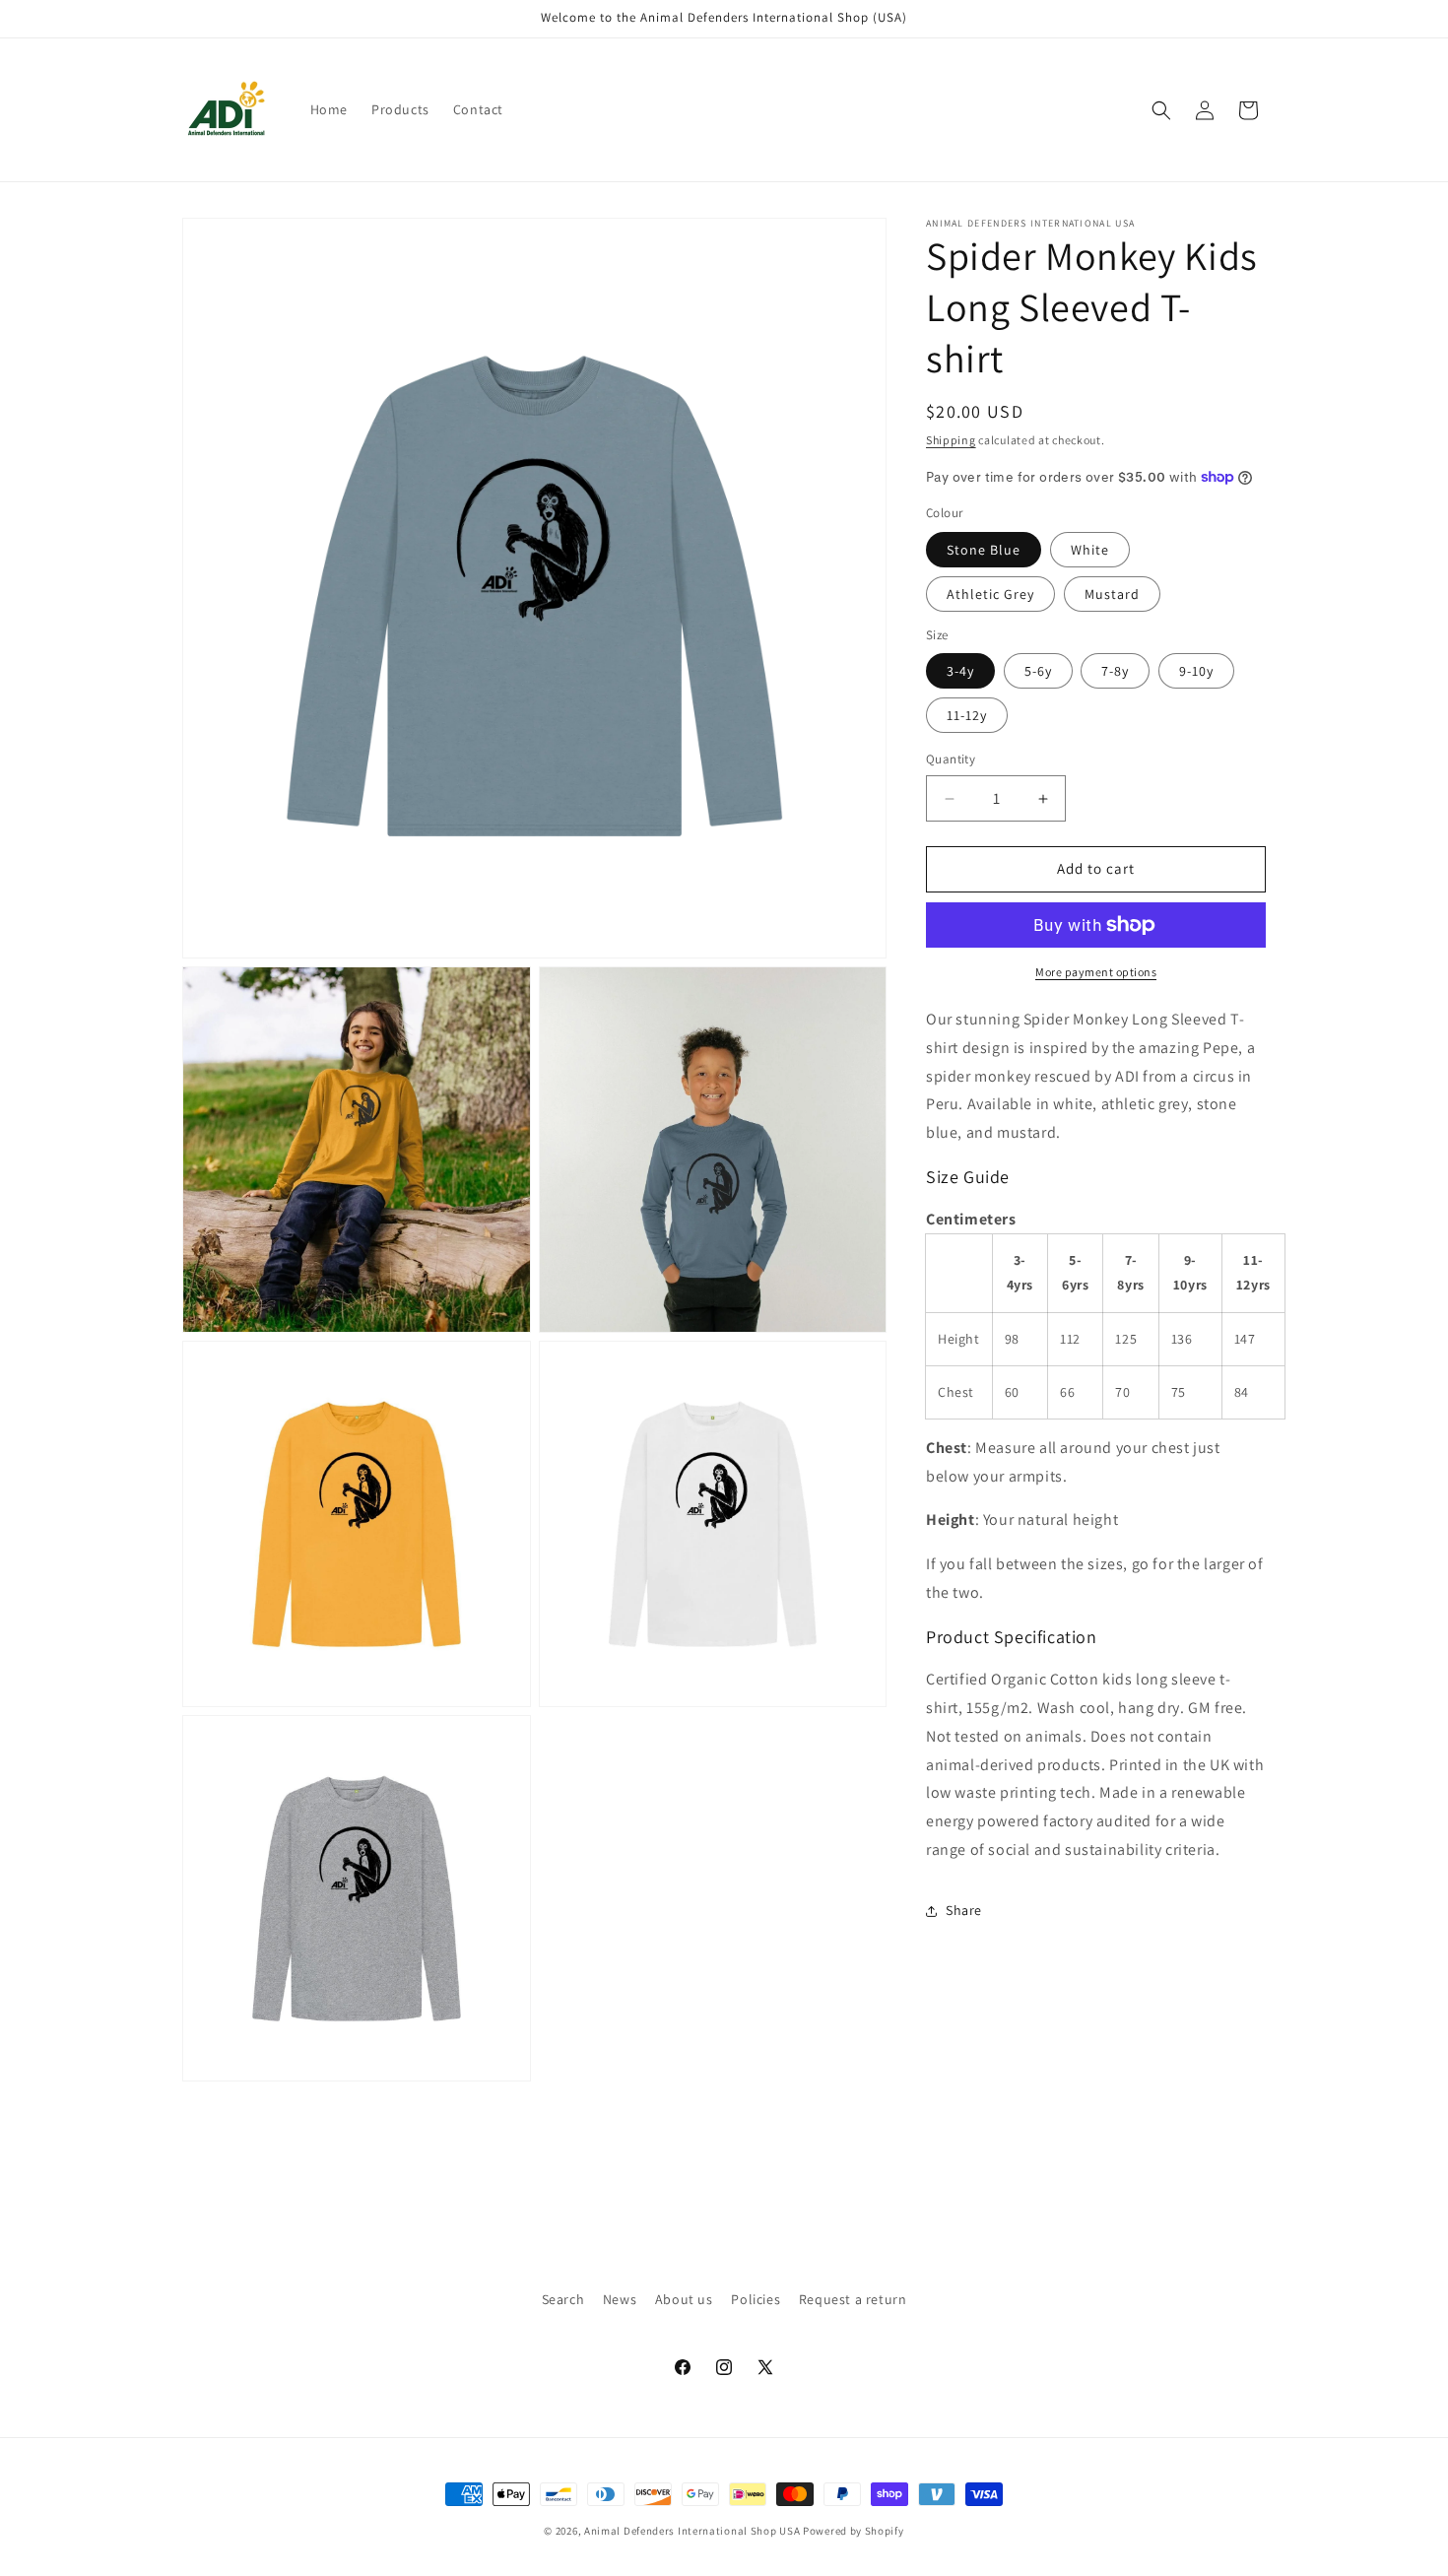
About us (684, 2299)
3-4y (960, 672)
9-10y (1196, 672)
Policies (756, 2299)
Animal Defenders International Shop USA (692, 2531)
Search (563, 2299)
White (1090, 550)
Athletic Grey (990, 594)
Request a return (853, 2299)
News (620, 2299)
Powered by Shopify (854, 2531)
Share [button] (964, 1910)
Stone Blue (984, 550)
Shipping (951, 440)
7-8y (1115, 672)
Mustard (1112, 594)
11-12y (967, 716)
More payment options (1096, 972)
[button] (1161, 110)
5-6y (1038, 672)
